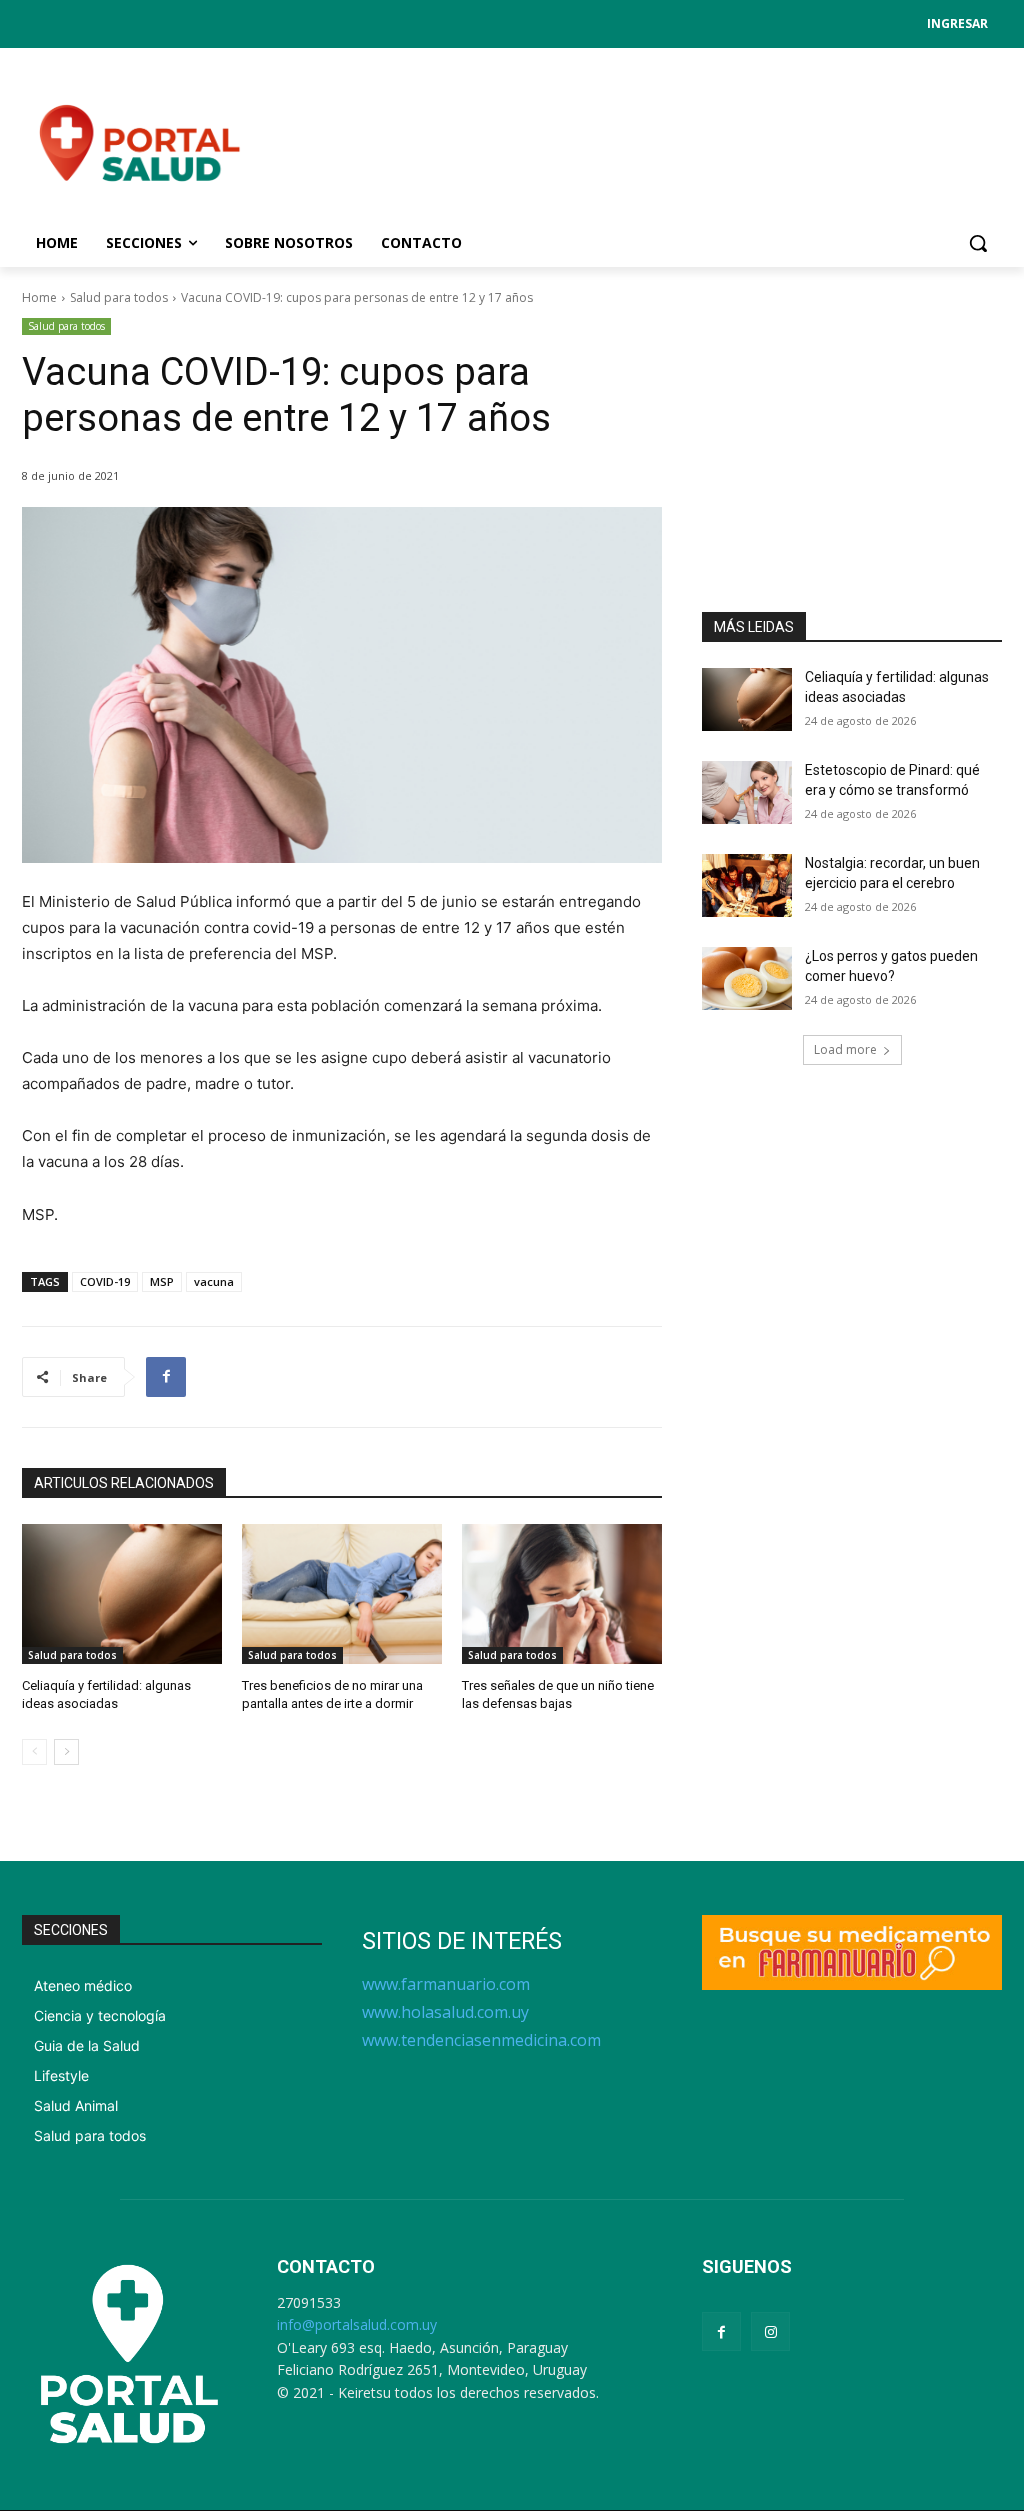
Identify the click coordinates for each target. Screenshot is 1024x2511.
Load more (845, 1049)
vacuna (214, 1281)
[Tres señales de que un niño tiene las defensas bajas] (562, 1594)
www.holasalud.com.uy (445, 2012)
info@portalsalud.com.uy (357, 2324)
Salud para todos (119, 297)
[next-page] (66, 1752)
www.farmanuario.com (446, 1984)
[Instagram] (770, 2331)
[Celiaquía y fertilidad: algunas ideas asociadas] (122, 1594)
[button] (978, 243)
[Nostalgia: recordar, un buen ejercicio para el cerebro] (747, 885)
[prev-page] (34, 1752)
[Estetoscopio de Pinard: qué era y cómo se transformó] (747, 792)
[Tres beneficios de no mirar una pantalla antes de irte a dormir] (342, 1594)
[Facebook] (166, 1377)
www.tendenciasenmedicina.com (481, 2040)
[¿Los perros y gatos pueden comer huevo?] (747, 978)
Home (39, 297)
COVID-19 (105, 1281)
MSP (162, 1281)
